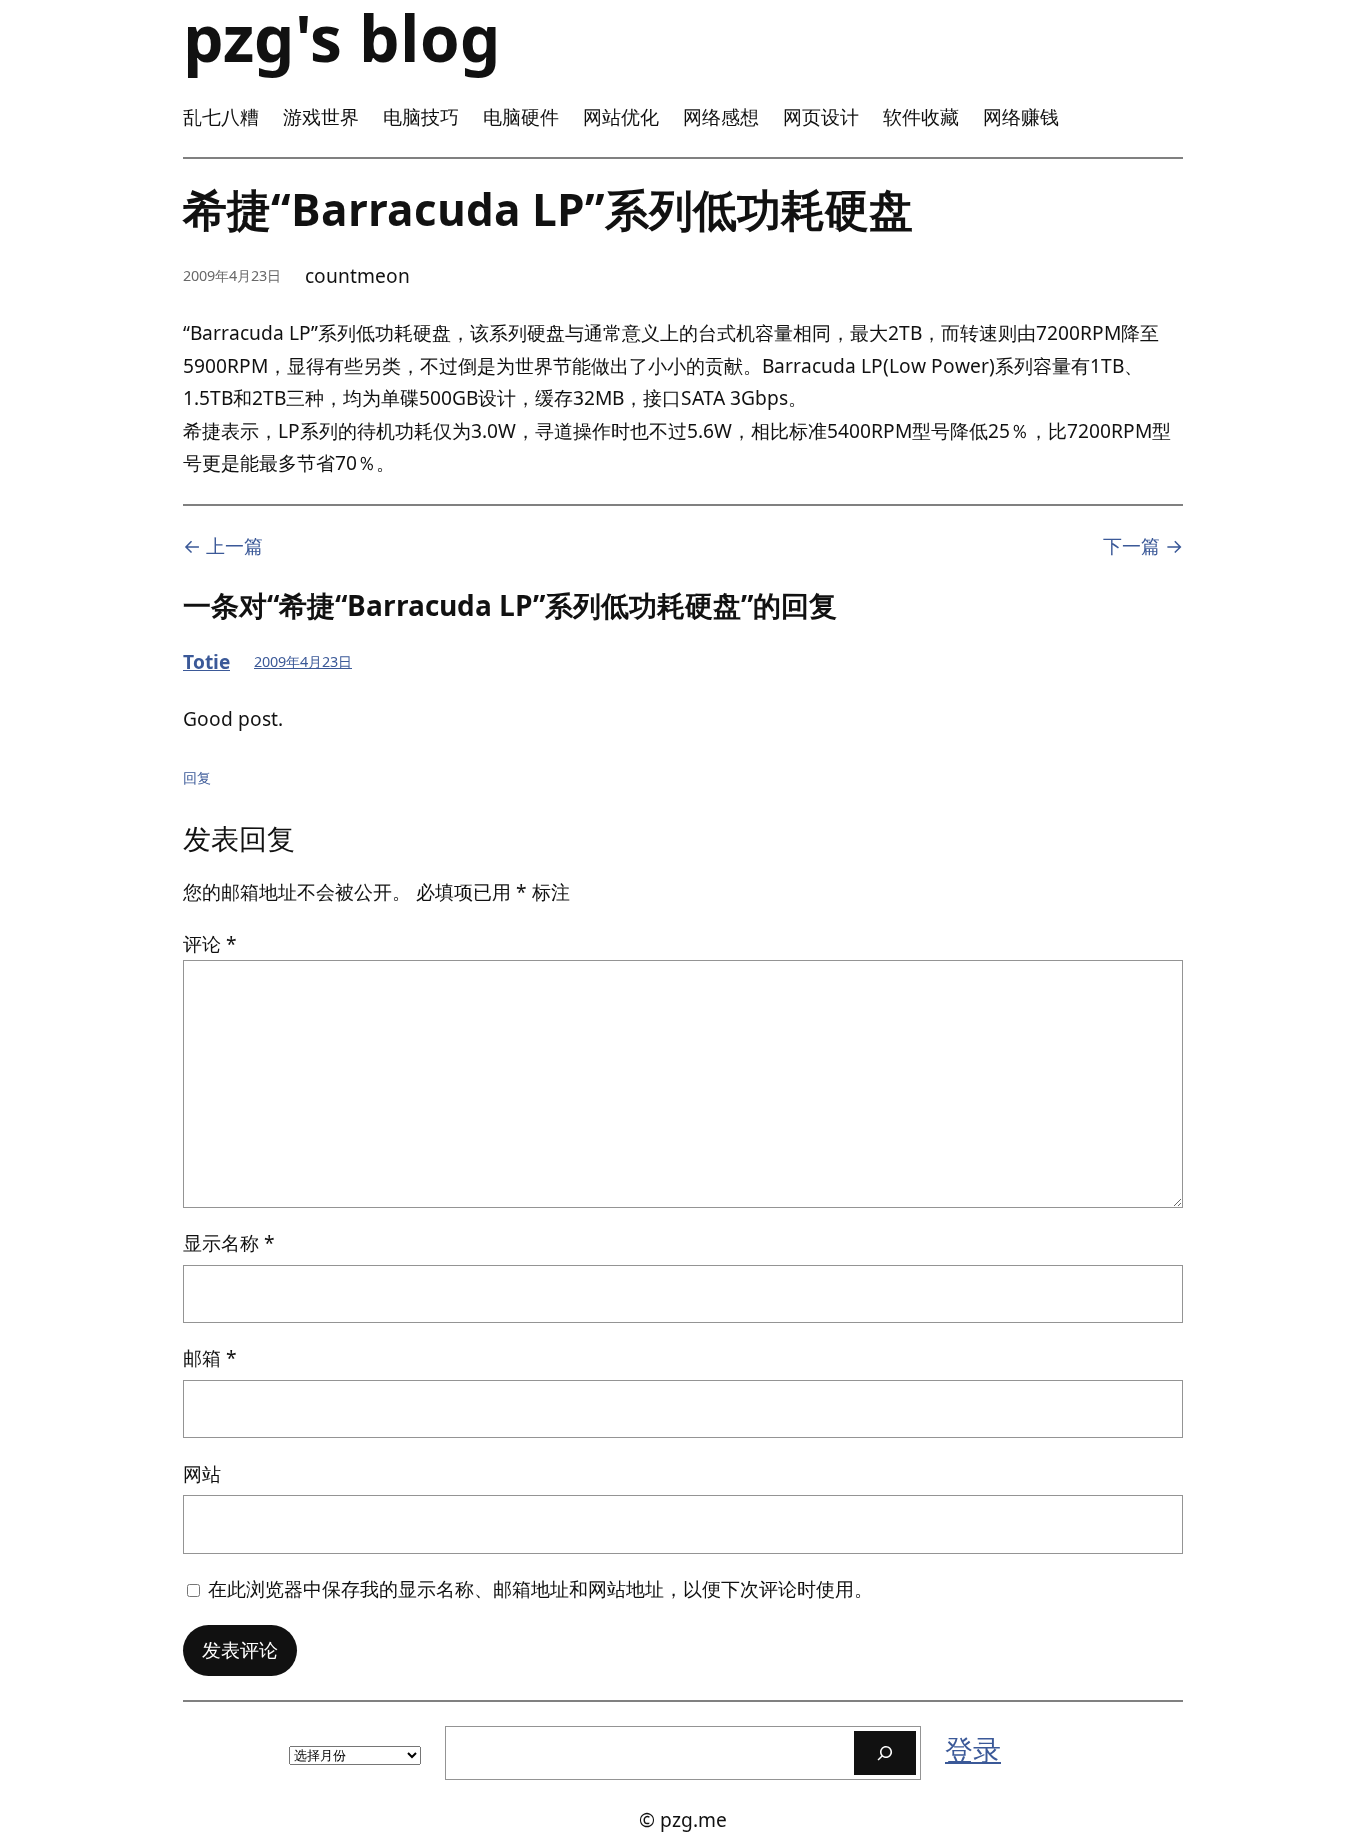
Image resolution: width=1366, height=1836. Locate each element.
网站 (202, 1473)
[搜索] (885, 1752)
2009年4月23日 (303, 661)
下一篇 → (1143, 545)
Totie (206, 661)
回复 (197, 777)
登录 (973, 1749)
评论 (210, 943)
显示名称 (229, 1242)
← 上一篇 (223, 545)
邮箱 (210, 1357)
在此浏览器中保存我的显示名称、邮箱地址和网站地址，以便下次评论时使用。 (540, 1588)
